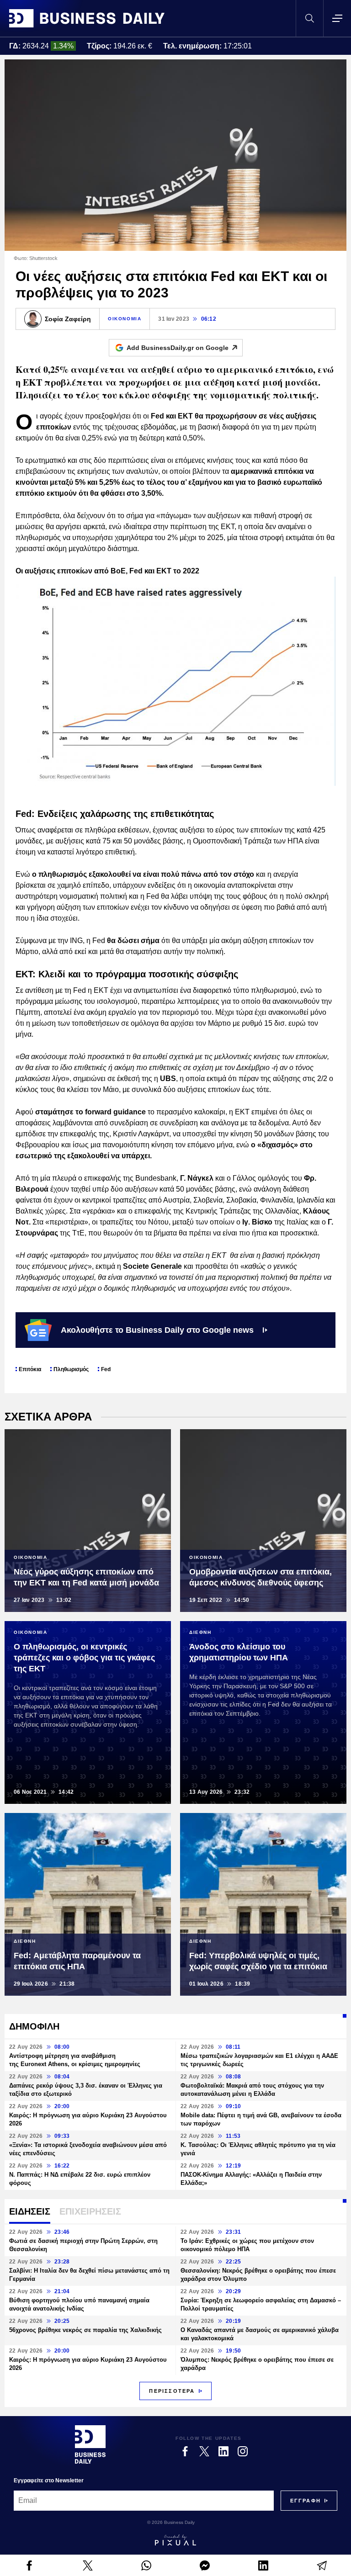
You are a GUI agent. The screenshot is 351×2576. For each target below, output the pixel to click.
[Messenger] (205, 2565)
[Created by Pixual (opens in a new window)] (175, 2540)
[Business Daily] (87, 18)
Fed (106, 1369)
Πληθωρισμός (71, 1369)
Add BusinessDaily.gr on (178, 348)
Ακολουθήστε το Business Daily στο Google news (157, 1330)
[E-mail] (322, 2565)
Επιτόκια (30, 1369)
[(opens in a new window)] (29, 2565)
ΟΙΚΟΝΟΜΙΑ (125, 319)
